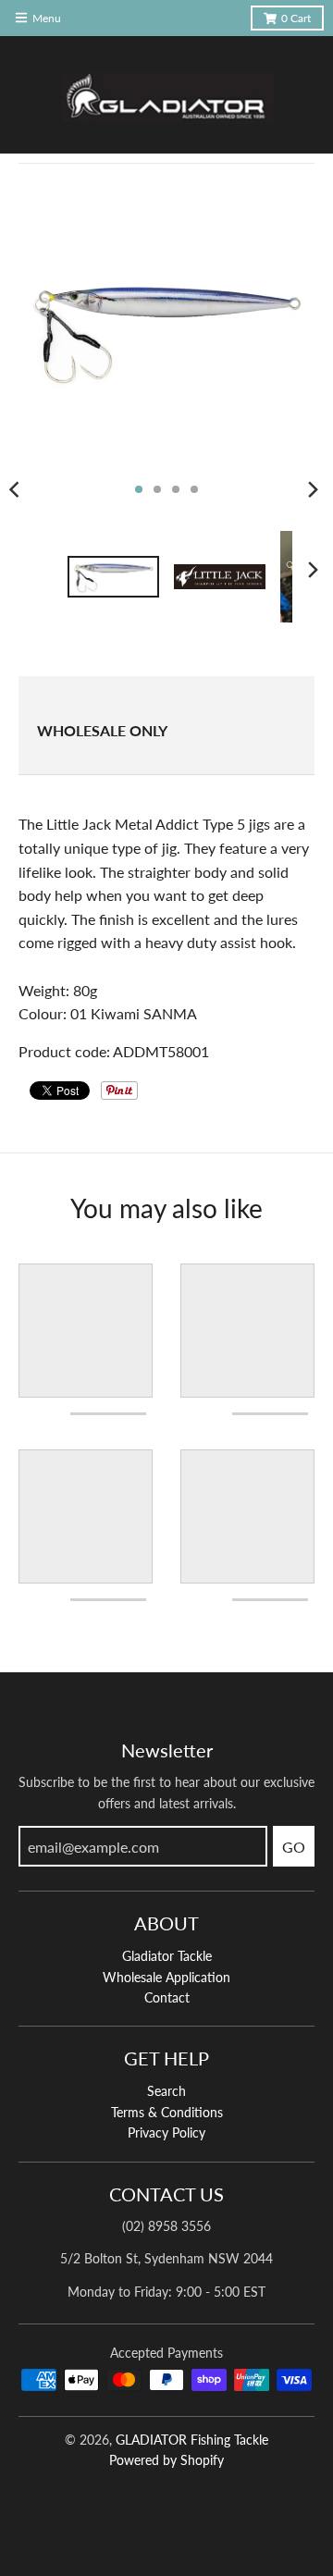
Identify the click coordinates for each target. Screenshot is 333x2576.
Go (294, 1847)
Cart (296, 18)
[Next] (313, 489)
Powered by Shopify (166, 2460)
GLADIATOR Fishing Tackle (192, 2440)
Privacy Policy (166, 2132)
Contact (167, 1997)
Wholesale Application (166, 1977)
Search (166, 2091)
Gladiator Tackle (167, 1956)
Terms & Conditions (167, 2112)
